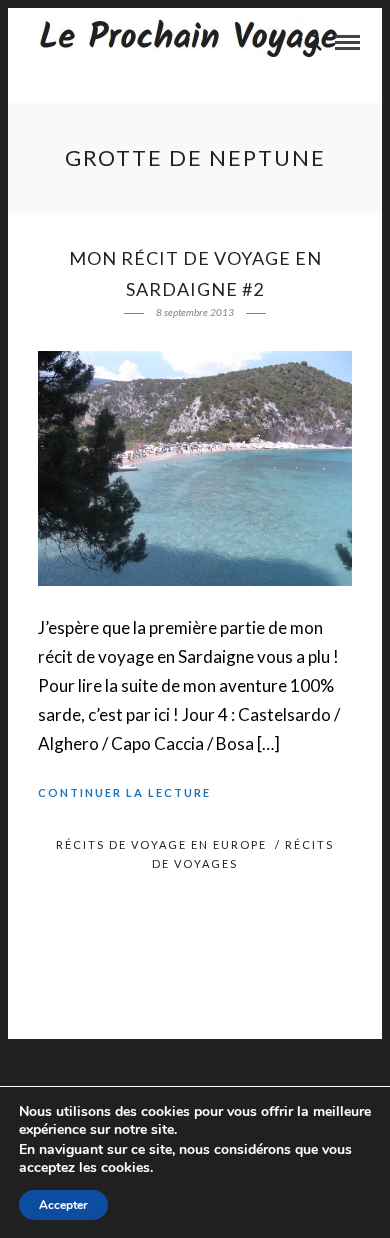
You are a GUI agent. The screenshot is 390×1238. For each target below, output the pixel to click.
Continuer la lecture (124, 792)
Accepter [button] (63, 1205)
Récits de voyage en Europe (161, 844)
